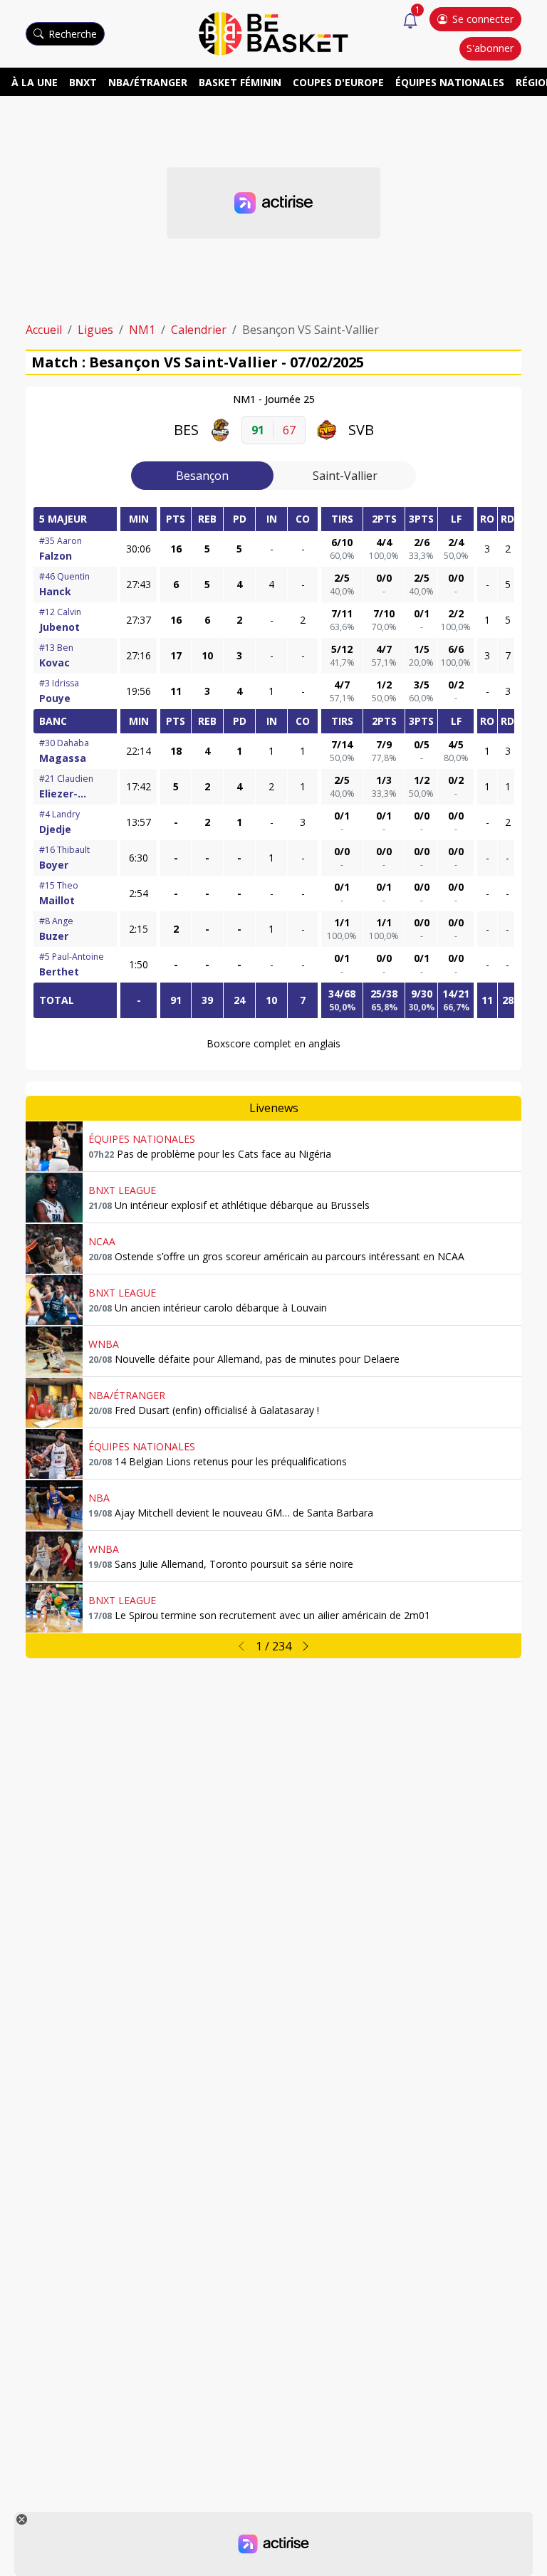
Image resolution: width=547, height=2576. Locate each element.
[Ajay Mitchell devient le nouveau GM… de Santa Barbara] (54, 1505)
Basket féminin (240, 82)
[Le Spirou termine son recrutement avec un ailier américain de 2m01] (54, 1608)
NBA (99, 1498)
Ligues (95, 330)
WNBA (104, 1344)
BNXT (83, 82)
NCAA (102, 1241)
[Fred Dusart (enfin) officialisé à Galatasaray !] (54, 1403)
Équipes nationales (450, 82)
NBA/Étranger (148, 82)
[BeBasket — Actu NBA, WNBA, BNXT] (273, 33)
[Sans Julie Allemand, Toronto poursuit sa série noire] (54, 1556)
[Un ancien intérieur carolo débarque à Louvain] (54, 1300)
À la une (35, 82)
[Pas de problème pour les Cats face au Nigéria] (54, 1146)
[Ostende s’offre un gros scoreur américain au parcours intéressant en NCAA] (54, 1249)
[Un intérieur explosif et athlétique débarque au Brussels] (54, 1198)
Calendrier (199, 330)
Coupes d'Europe (338, 82)
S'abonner (490, 48)
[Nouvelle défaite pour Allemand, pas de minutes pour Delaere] (54, 1351)
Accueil (44, 330)
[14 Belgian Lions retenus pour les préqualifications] (54, 1454)
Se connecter (483, 19)
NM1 (142, 330)
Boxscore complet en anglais (273, 1043)
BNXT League (122, 1190)
